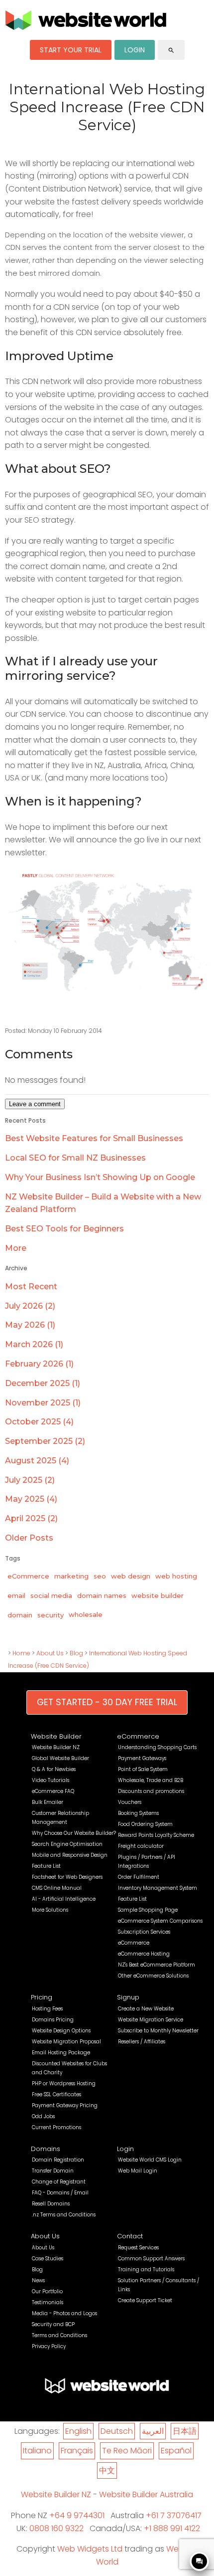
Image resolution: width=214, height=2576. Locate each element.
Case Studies (48, 2259)
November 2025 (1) (43, 1403)
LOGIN (135, 50)
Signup (128, 1997)
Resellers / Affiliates (142, 2042)
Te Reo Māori (127, 2451)
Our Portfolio (47, 2291)
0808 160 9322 (56, 2528)
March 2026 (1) (34, 1344)
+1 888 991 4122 (172, 2528)
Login (125, 2149)
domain (20, 1615)
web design (131, 1576)
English (78, 2431)
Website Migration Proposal (66, 2042)
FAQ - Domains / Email (60, 2193)
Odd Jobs (43, 2116)
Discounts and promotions (151, 1791)
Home (21, 1653)
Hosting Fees (47, 2009)
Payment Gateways (142, 1758)
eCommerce (28, 1576)
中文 (107, 2471)
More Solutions (50, 1910)
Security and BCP (53, 2324)
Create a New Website (146, 2009)
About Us (50, 1653)
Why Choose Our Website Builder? (74, 1833)
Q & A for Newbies (54, 1769)
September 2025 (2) (45, 1441)
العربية (153, 2431)
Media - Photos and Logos (64, 2313)
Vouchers (130, 1802)
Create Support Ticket (145, 2300)
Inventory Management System (158, 1888)
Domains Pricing (53, 2020)
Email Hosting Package (61, 2053)
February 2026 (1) (39, 1364)
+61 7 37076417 (174, 2515)
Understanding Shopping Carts (157, 1747)
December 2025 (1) (43, 1383)
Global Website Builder (60, 1758)
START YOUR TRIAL (71, 50)
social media (51, 1595)
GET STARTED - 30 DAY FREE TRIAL (107, 1702)
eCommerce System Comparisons (160, 1921)
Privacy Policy (49, 2346)
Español (176, 2451)
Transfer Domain (53, 2171)
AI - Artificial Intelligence (64, 1899)
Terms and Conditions (59, 2335)
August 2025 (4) (37, 1461)
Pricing (42, 1997)
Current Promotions (56, 2127)
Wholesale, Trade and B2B (151, 1780)
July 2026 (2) (30, 1306)
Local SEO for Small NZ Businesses (75, 1158)
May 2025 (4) (31, 1499)
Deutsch (117, 2431)
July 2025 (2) (30, 1480)
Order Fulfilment (139, 1877)
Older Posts (29, 1538)
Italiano (37, 2451)
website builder (158, 1595)
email (16, 1595)
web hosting (176, 1576)
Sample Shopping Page (148, 1910)
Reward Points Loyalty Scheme (156, 1835)
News (38, 2280)
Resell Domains (51, 2204)
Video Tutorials (51, 1780)
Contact (130, 2236)
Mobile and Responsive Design (70, 1855)
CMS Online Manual (57, 1888)
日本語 (185, 2431)
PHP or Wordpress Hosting (64, 2083)
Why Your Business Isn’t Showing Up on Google (100, 1177)
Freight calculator (141, 1846)
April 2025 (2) (31, 1518)
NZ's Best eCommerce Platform (157, 1965)
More (16, 1248)
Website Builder (56, 1736)
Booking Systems (138, 1813)
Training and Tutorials (146, 2270)
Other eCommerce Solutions (153, 1976)
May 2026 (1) (30, 1325)
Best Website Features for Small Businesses (94, 1138)
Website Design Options (61, 2031)
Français (77, 2451)
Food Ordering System (145, 1824)
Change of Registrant (59, 2182)
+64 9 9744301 (77, 2515)
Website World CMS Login (150, 2160)
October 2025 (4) (39, 1422)
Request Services (138, 2248)
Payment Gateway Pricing (65, 2105)
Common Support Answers (151, 2259)
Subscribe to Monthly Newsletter (158, 2031)
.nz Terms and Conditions (64, 2215)
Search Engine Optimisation (67, 1844)
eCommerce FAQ (53, 1791)
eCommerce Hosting (144, 1954)
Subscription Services (144, 1932)
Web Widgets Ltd (90, 2549)
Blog (76, 1653)
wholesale (86, 1614)
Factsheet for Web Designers (67, 1877)
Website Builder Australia (146, 2494)
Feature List (46, 1866)
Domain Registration (58, 2160)
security (51, 1615)
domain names (102, 1595)
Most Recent (31, 1287)
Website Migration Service (151, 2020)
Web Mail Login (138, 2171)
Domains (46, 2149)
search (171, 50)
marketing (71, 1576)
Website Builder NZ (56, 1747)
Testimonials (48, 2302)
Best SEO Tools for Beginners (64, 1229)
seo (100, 1576)
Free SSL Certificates (56, 2094)
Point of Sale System (143, 1769)
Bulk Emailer (48, 1802)
